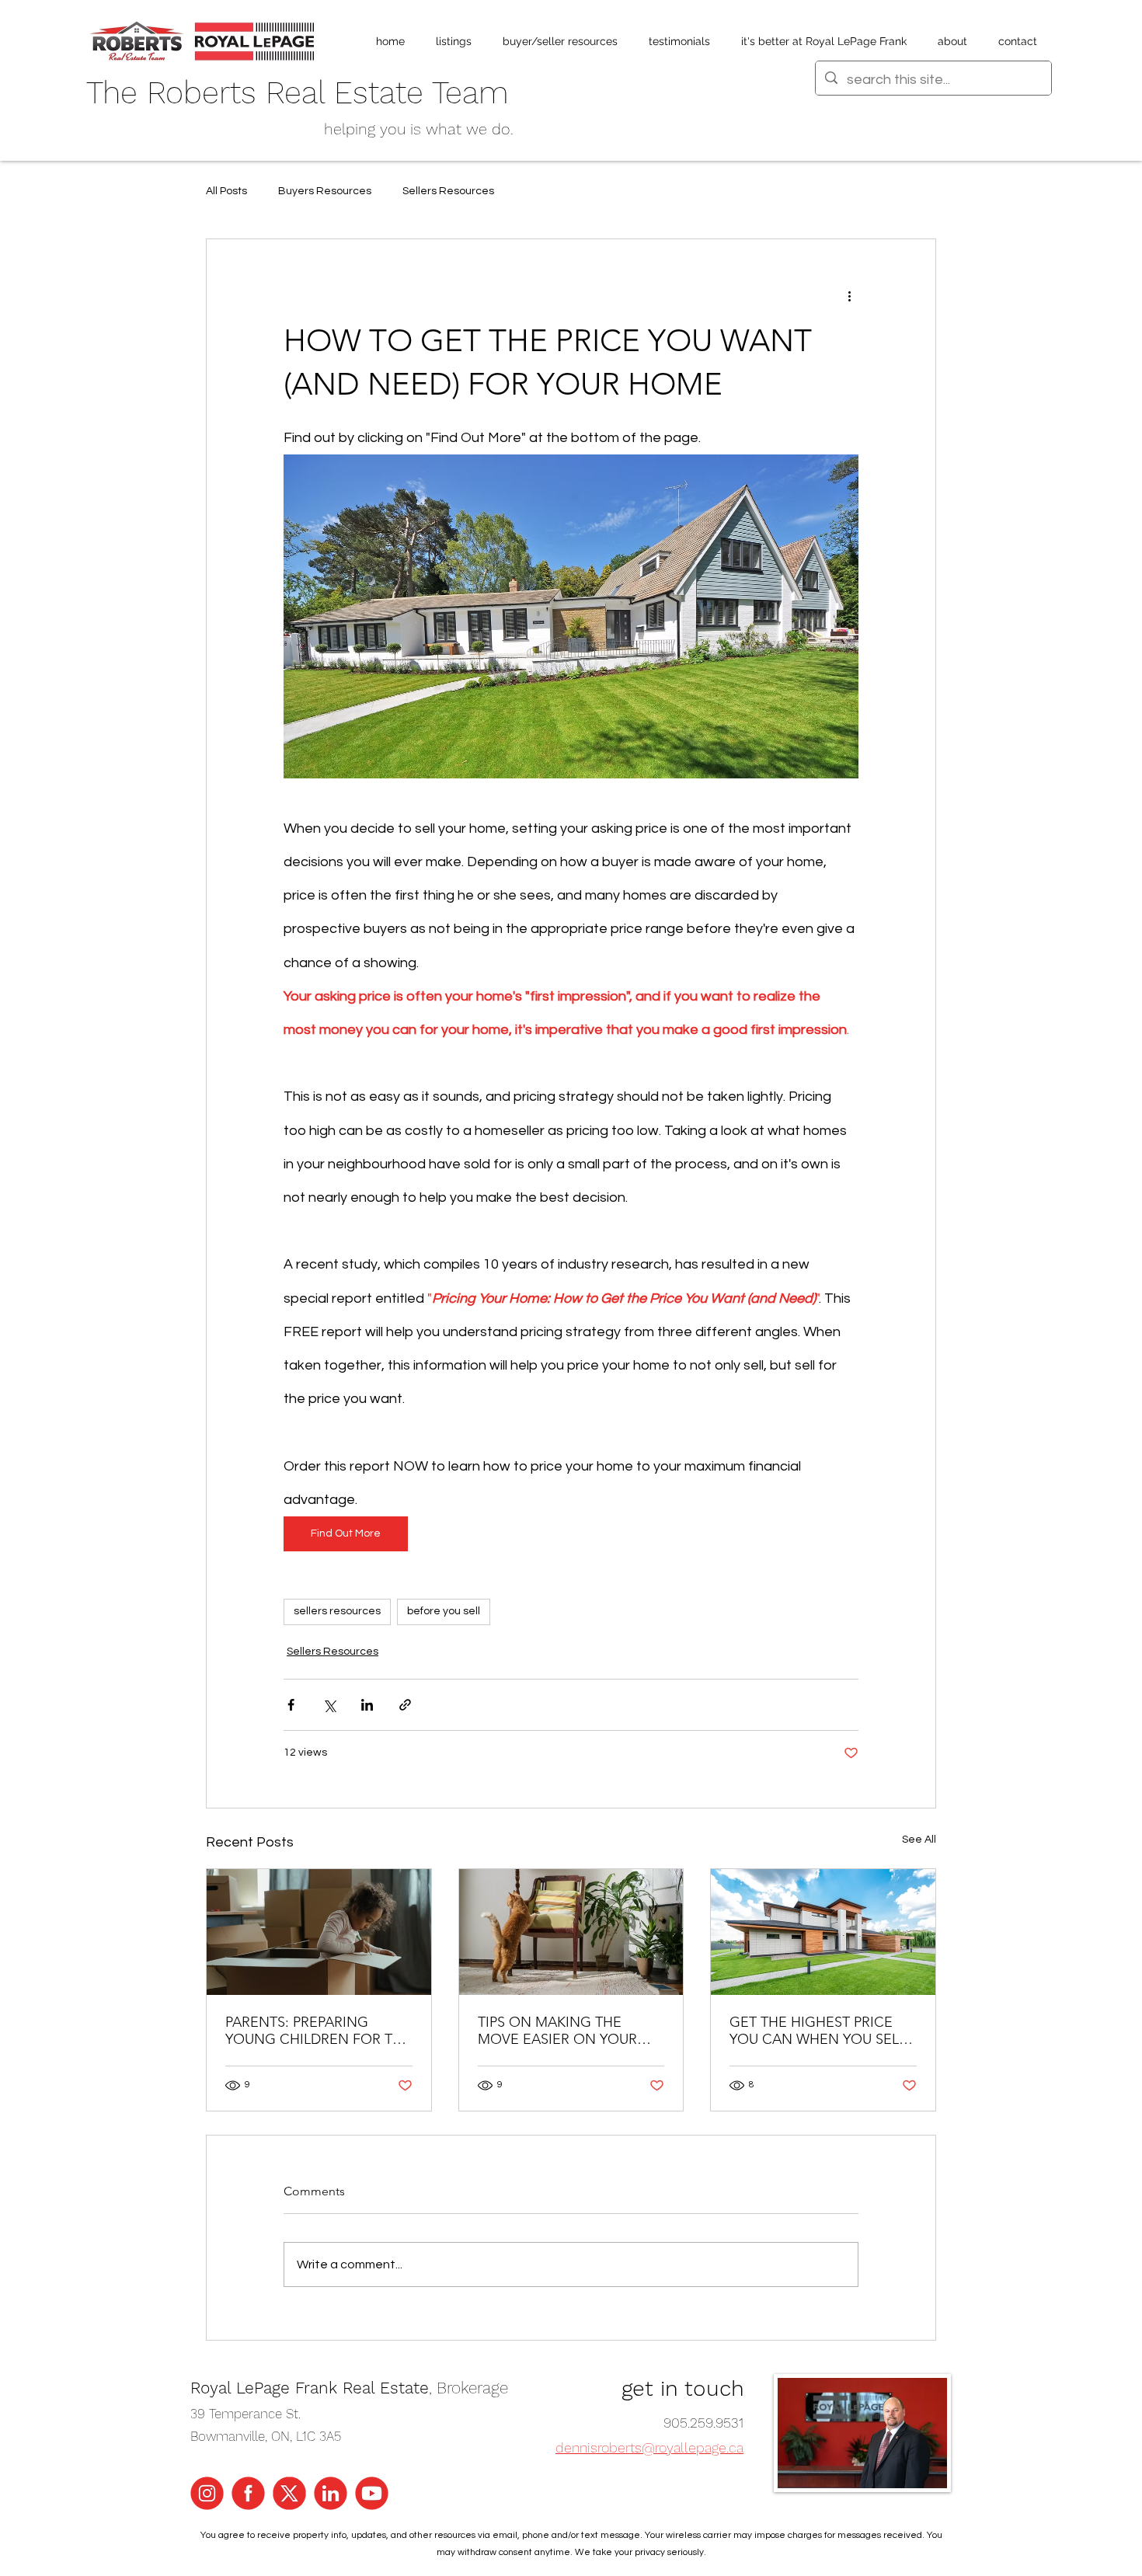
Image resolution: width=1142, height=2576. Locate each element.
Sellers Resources (448, 191)
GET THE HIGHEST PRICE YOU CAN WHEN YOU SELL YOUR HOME (818, 2031)
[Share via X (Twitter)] (329, 1705)
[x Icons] (289, 2493)
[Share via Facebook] (291, 1705)
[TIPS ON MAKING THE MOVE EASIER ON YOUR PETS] (571, 1932)
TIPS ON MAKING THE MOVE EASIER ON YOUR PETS (557, 2031)
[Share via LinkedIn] (367, 1705)
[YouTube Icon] (372, 2493)
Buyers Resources (325, 191)
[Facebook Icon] (248, 2493)
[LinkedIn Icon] (331, 2493)
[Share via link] (405, 1705)
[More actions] (849, 295)
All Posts (226, 191)
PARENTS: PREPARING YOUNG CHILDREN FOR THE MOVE (318, 2031)
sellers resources (337, 1611)
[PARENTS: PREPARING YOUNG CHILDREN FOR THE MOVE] (319, 1932)
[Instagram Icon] (207, 2493)
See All (919, 1840)
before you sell (444, 1611)
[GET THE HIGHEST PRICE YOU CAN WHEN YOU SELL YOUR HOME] (823, 1932)
